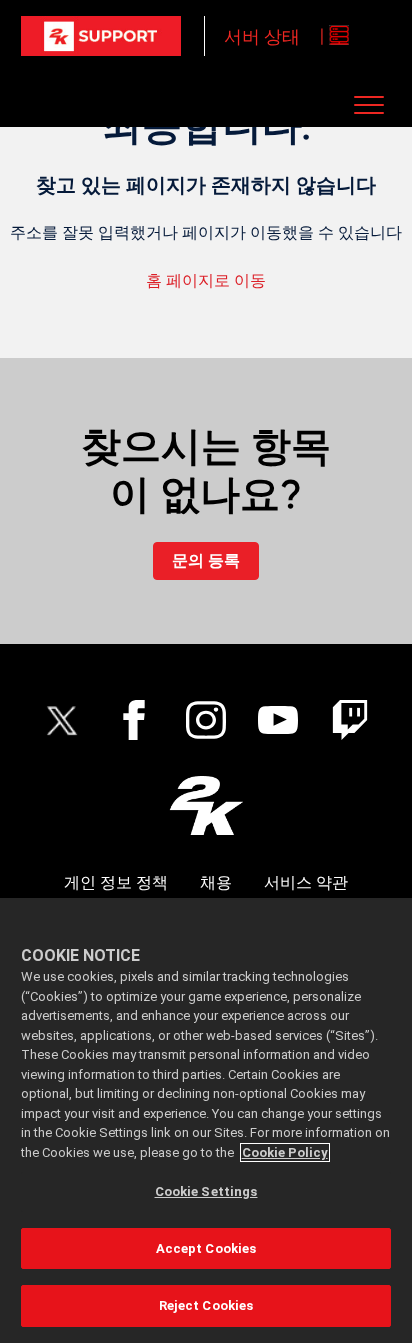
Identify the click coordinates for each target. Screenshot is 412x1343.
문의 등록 (206, 560)
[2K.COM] (206, 805)
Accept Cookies (206, 1248)
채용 (216, 882)
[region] (206, 1120)
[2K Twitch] (350, 720)
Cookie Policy (285, 1152)
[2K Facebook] (134, 720)
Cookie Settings (206, 1191)
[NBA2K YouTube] (278, 720)
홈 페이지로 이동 (206, 280)
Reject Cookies (206, 1305)
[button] (368, 104)
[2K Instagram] (206, 720)
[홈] (101, 36)
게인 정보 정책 (116, 882)
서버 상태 (262, 36)
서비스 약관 (306, 882)
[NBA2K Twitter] (62, 720)
